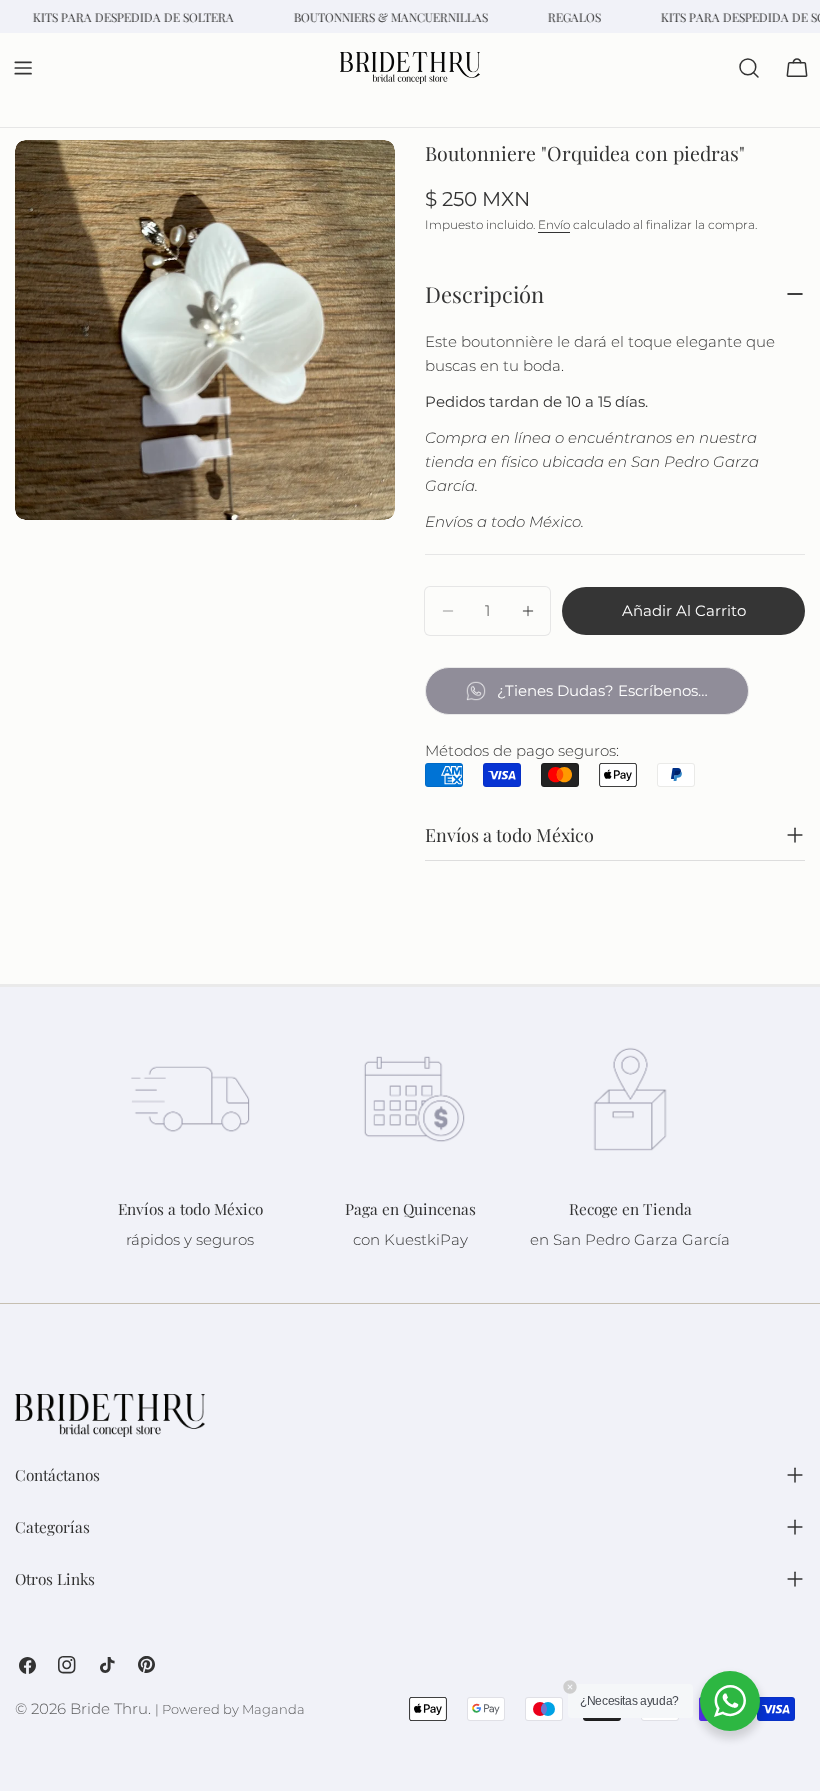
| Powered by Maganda (230, 1709)
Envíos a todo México (509, 835)
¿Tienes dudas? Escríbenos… (602, 690)
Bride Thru (109, 1708)
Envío (554, 224)
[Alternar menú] (23, 68)
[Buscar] (749, 68)
